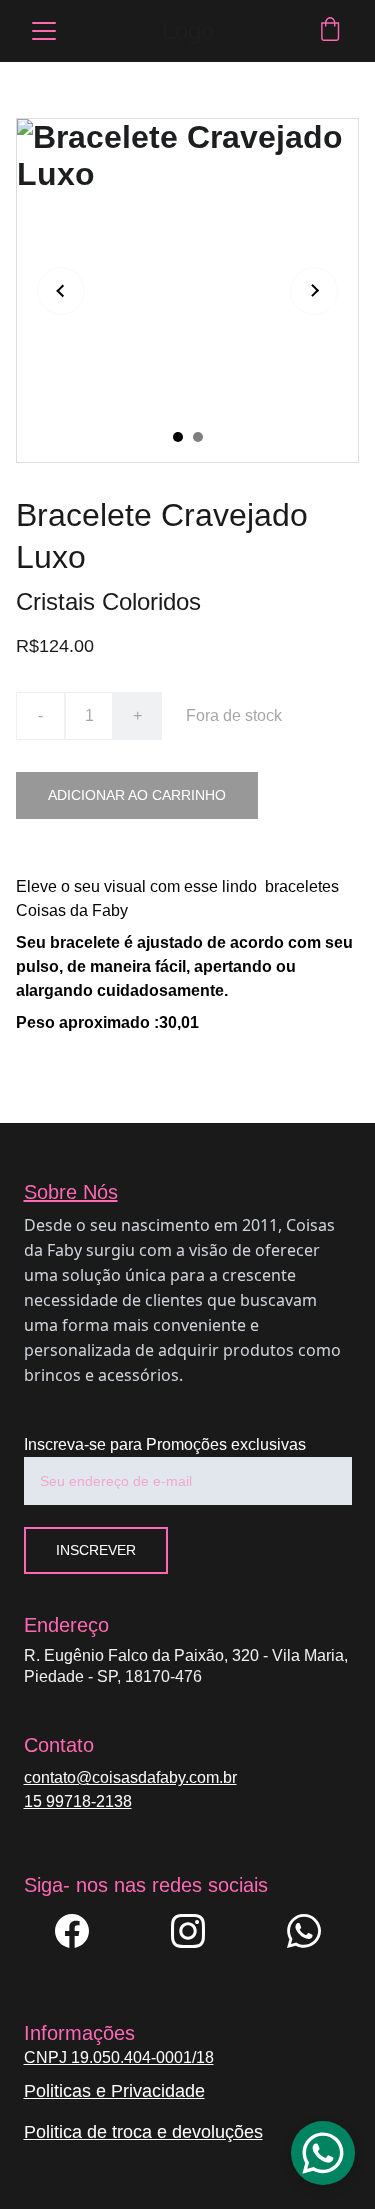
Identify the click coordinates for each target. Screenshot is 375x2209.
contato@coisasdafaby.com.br (130, 1777)
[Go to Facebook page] (82, 1931)
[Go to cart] (330, 31)
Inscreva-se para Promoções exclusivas (165, 1444)
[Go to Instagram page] (198, 1931)
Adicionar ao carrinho (137, 795)
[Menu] (44, 31)
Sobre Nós (71, 1192)
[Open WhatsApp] (323, 2153)
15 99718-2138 (78, 1801)
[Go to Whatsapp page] (304, 1931)
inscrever (96, 1550)
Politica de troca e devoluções (143, 2132)
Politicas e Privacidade (114, 2091)
